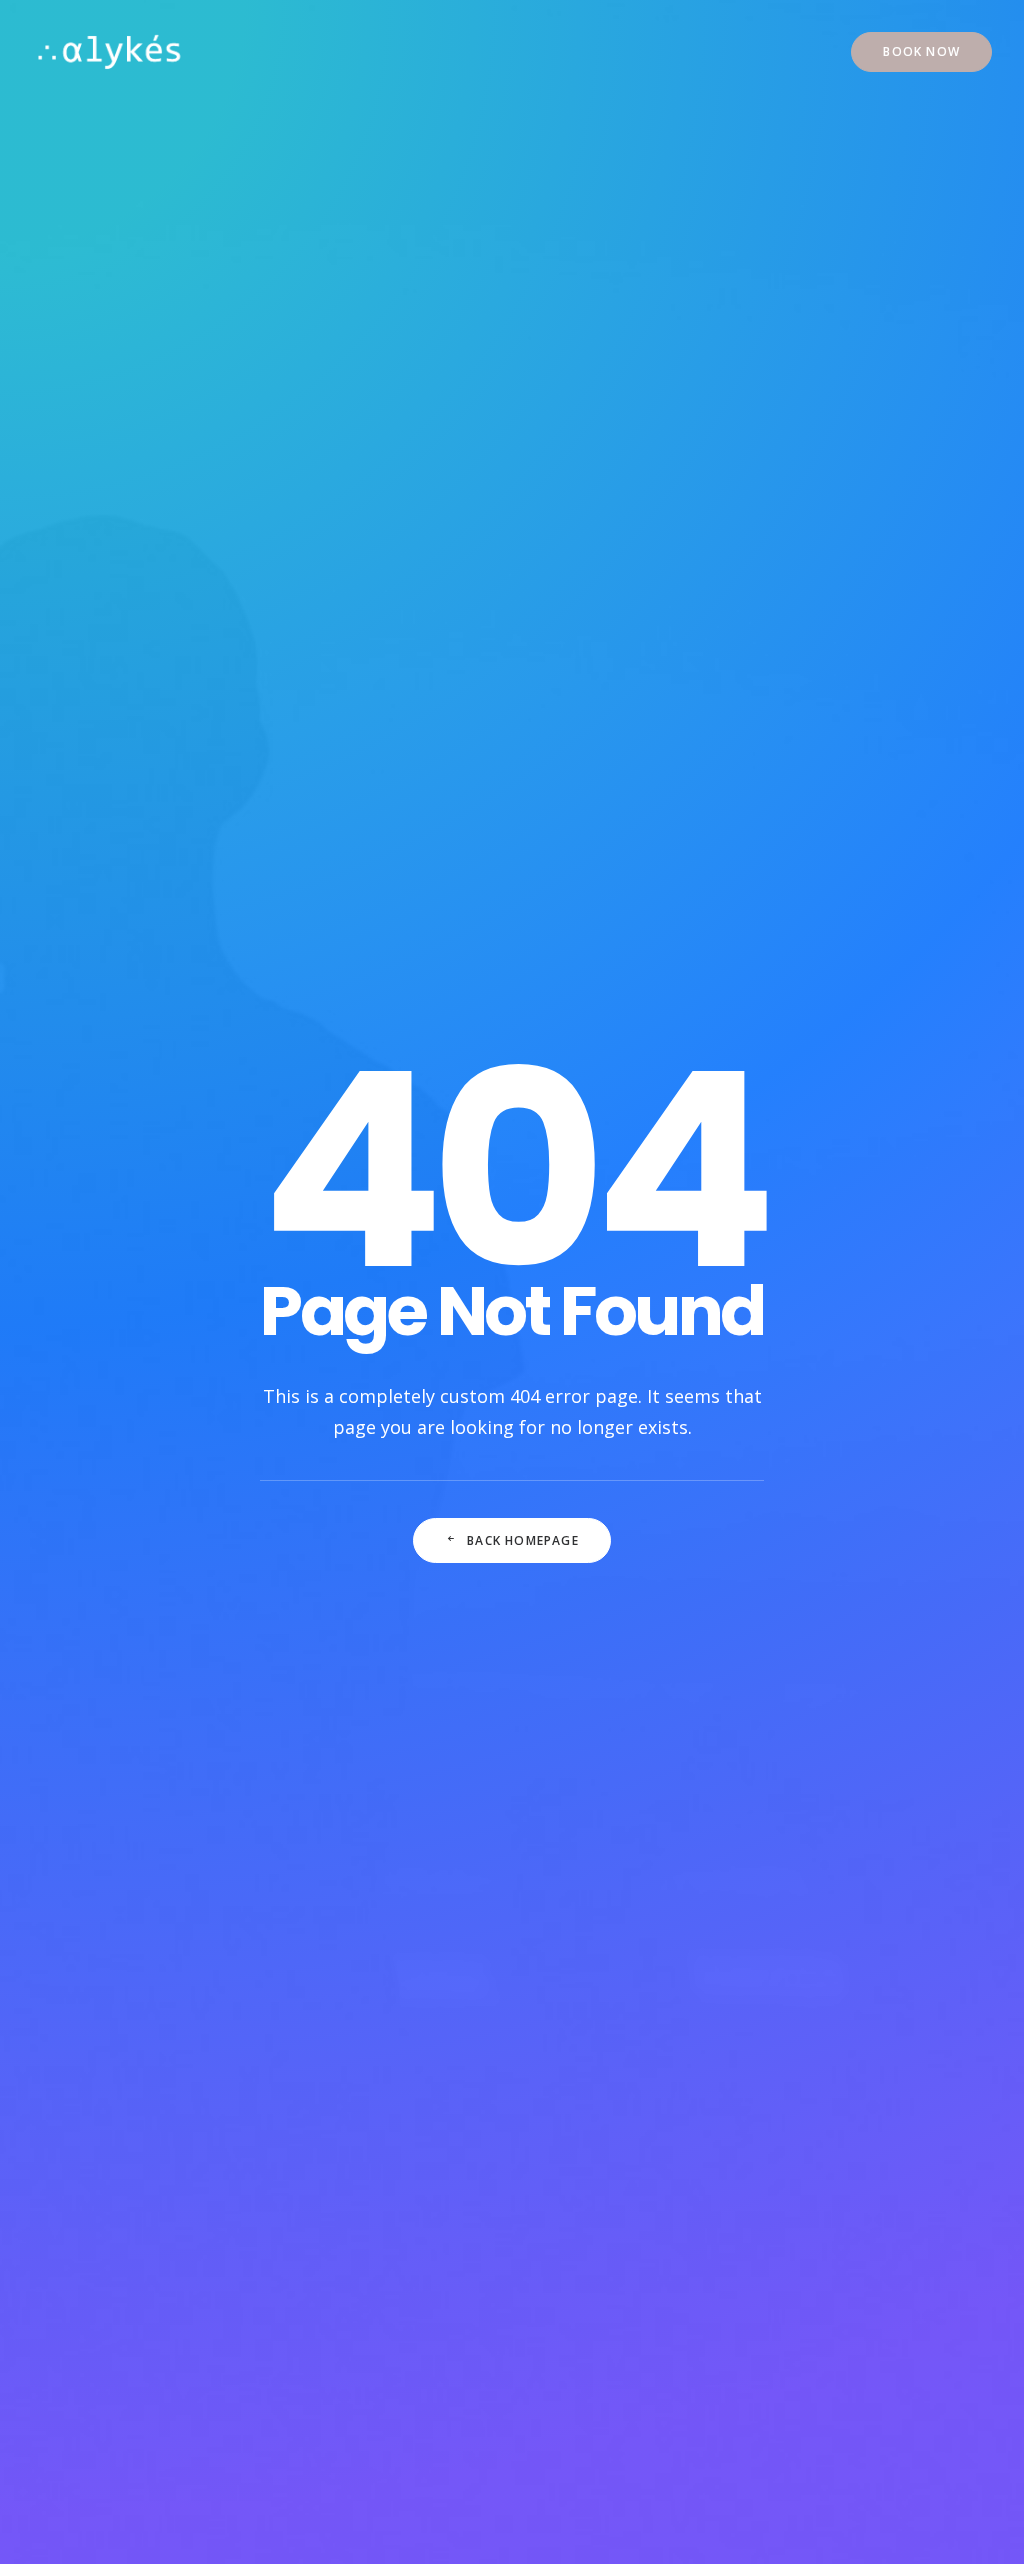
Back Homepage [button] (523, 1540)
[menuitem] (921, 52)
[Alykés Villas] (109, 52)
